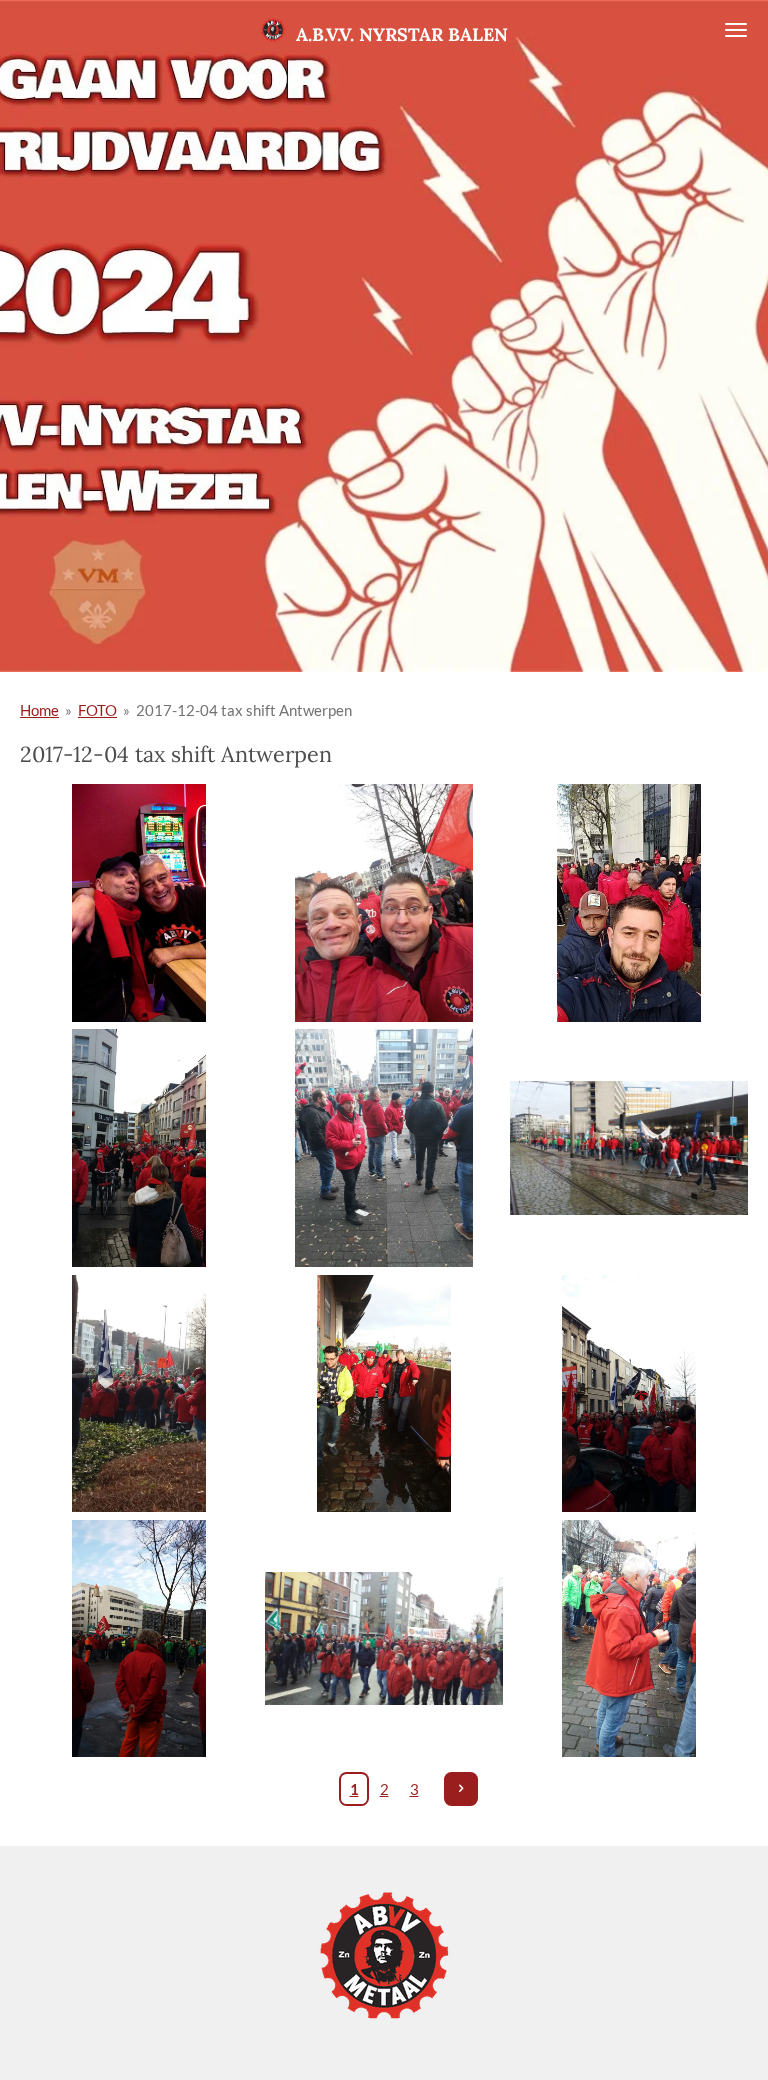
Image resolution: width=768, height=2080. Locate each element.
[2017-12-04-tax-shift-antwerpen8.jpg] (138, 1638)
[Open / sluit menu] (736, 30)
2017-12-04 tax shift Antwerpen (244, 710)
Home (39, 710)
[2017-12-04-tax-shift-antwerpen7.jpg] (629, 1393)
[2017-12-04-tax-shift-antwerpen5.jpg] (383, 1393)
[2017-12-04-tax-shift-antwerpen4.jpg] (138, 1393)
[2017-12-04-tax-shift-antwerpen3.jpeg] (383, 1148)
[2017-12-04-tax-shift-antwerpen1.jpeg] (138, 903)
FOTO (97, 710)
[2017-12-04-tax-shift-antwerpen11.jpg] (629, 1638)
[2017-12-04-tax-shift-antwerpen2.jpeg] (629, 903)
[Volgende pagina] (461, 1789)
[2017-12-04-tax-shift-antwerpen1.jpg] (383, 903)
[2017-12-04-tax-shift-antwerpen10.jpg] (383, 1638)
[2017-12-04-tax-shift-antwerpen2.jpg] (138, 1148)
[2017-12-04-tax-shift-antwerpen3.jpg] (629, 1148)
